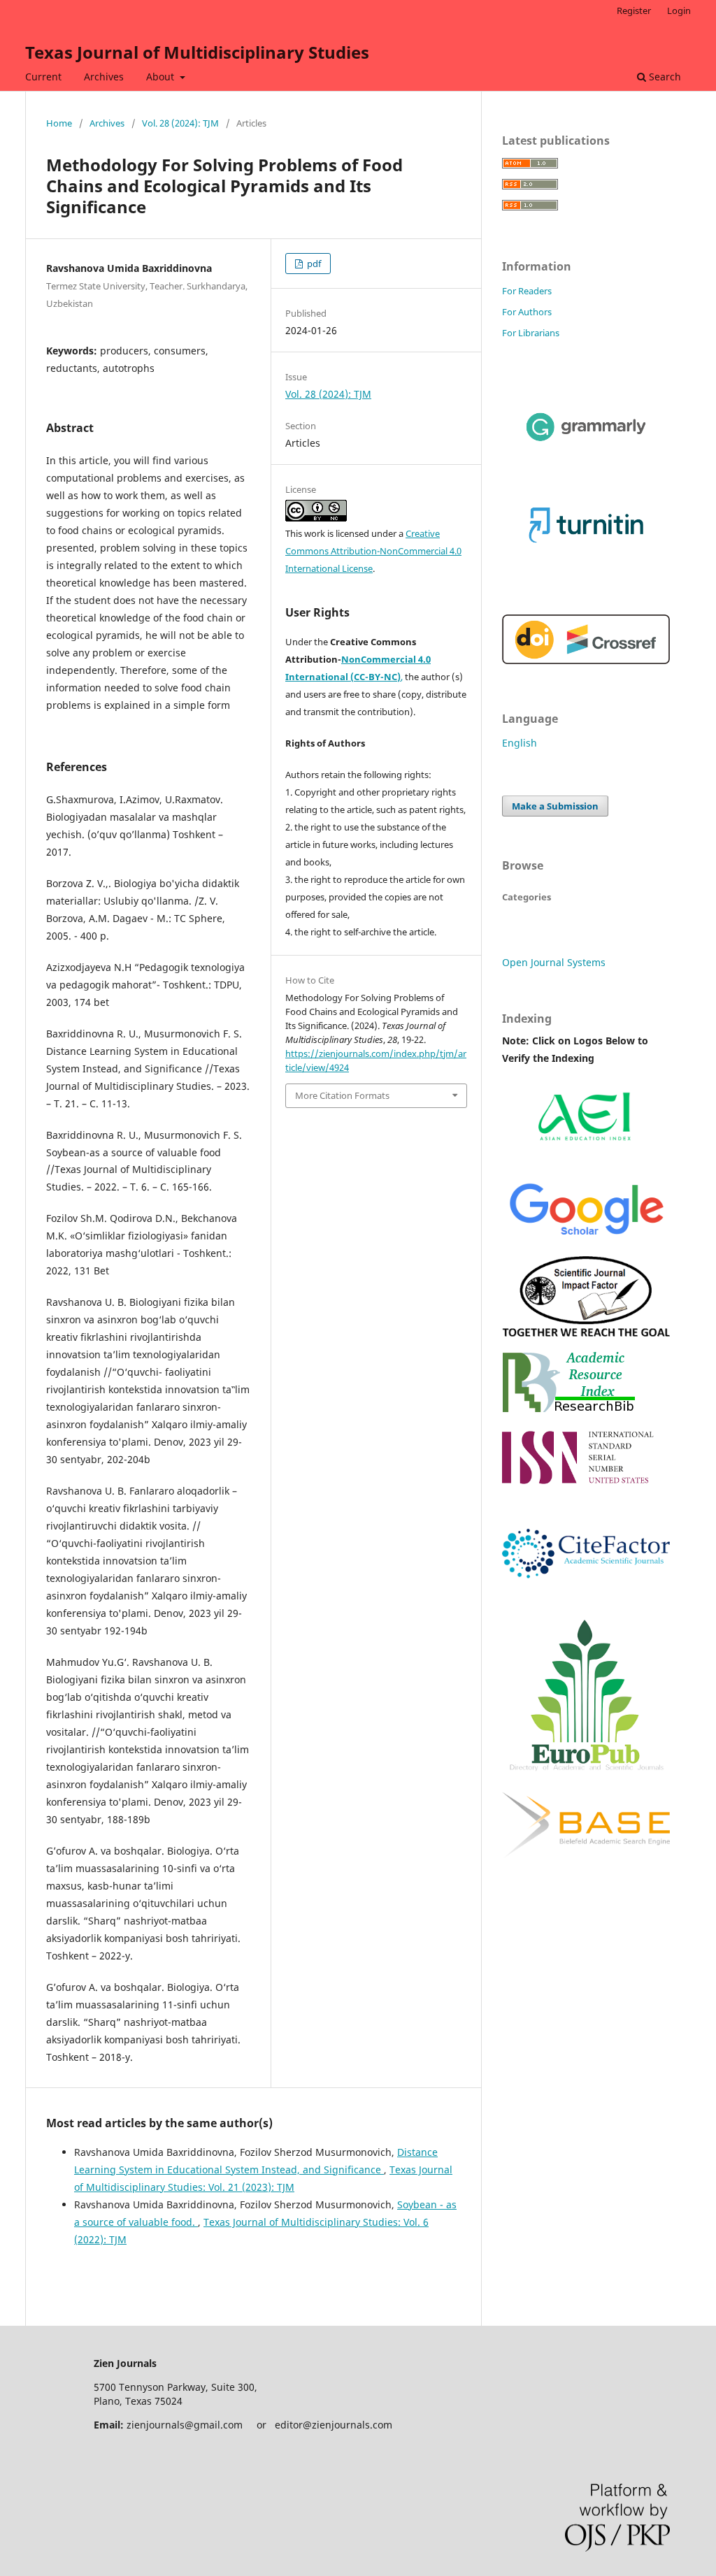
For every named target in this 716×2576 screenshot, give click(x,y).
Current (43, 77)
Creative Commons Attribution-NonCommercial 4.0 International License (373, 551)
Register (634, 10)
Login (679, 10)
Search (664, 77)
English (520, 743)
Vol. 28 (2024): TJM (180, 123)
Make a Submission (555, 806)
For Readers (527, 291)
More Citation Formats (342, 1095)
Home (59, 123)
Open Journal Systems (554, 962)
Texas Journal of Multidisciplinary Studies (197, 52)
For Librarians (531, 333)
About (162, 77)
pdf (313, 264)
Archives (104, 77)
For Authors (527, 312)
